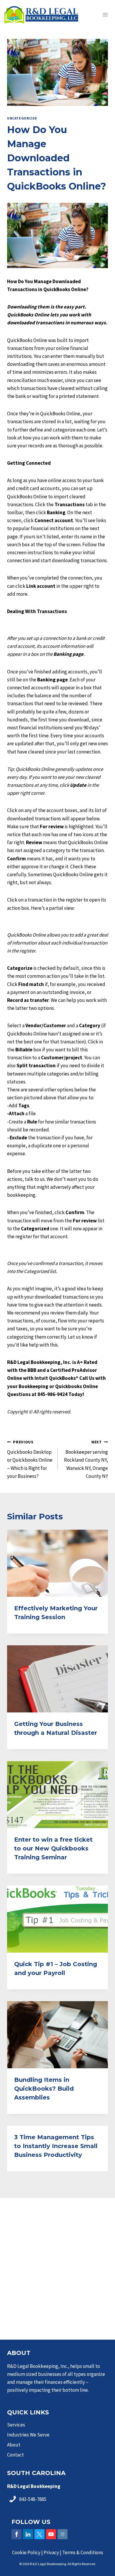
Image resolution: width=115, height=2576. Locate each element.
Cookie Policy (26, 2552)
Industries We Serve (28, 2435)
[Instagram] (63, 2534)
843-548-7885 (33, 2499)
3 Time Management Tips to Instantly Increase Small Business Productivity (56, 2146)
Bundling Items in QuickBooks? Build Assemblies (44, 2089)
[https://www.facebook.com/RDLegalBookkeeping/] (17, 2534)
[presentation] (57, 1563)
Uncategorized (22, 118)
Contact (15, 2455)
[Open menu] (105, 15)
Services (16, 2425)
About (14, 2445)
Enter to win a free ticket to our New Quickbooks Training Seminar (53, 1848)
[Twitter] (40, 2534)
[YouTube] (51, 2534)
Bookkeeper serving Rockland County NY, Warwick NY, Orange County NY (86, 1459)
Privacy (51, 2552)
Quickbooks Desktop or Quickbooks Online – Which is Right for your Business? (30, 1459)
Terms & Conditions (83, 2552)
